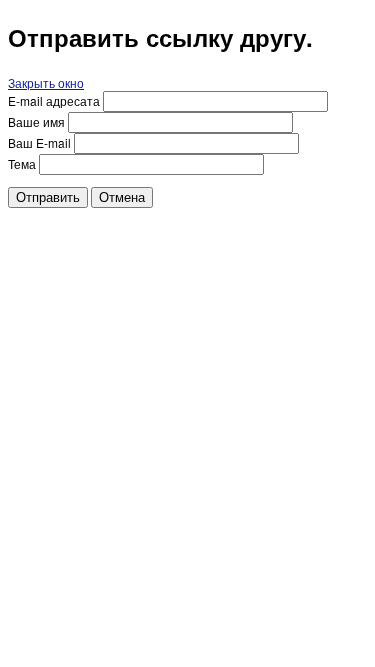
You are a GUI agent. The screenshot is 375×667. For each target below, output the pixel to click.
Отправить (48, 197)
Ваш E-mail (39, 142)
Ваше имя (36, 121)
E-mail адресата (54, 100)
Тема (22, 163)
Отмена (122, 197)
